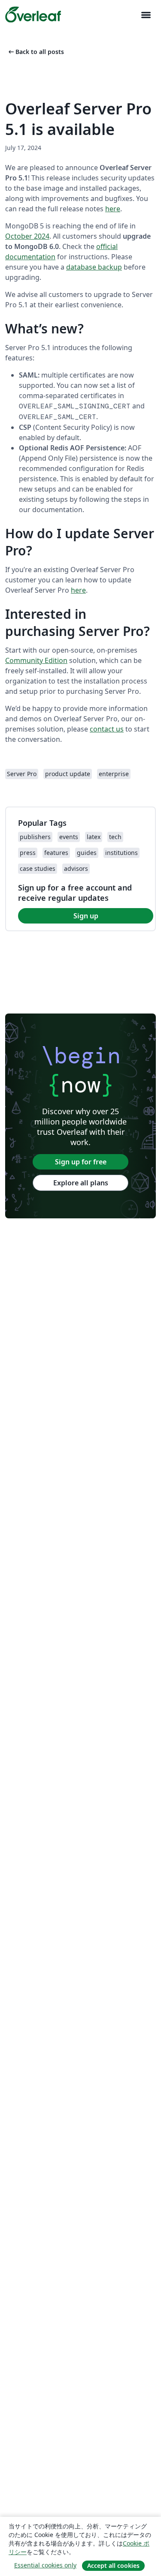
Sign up (86, 916)
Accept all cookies (113, 2566)
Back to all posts (35, 52)
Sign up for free (81, 1162)
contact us (107, 729)
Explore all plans (81, 1183)
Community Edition (36, 660)
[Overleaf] (33, 15)
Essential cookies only (45, 2565)
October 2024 (27, 236)
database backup (94, 267)
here (113, 209)
